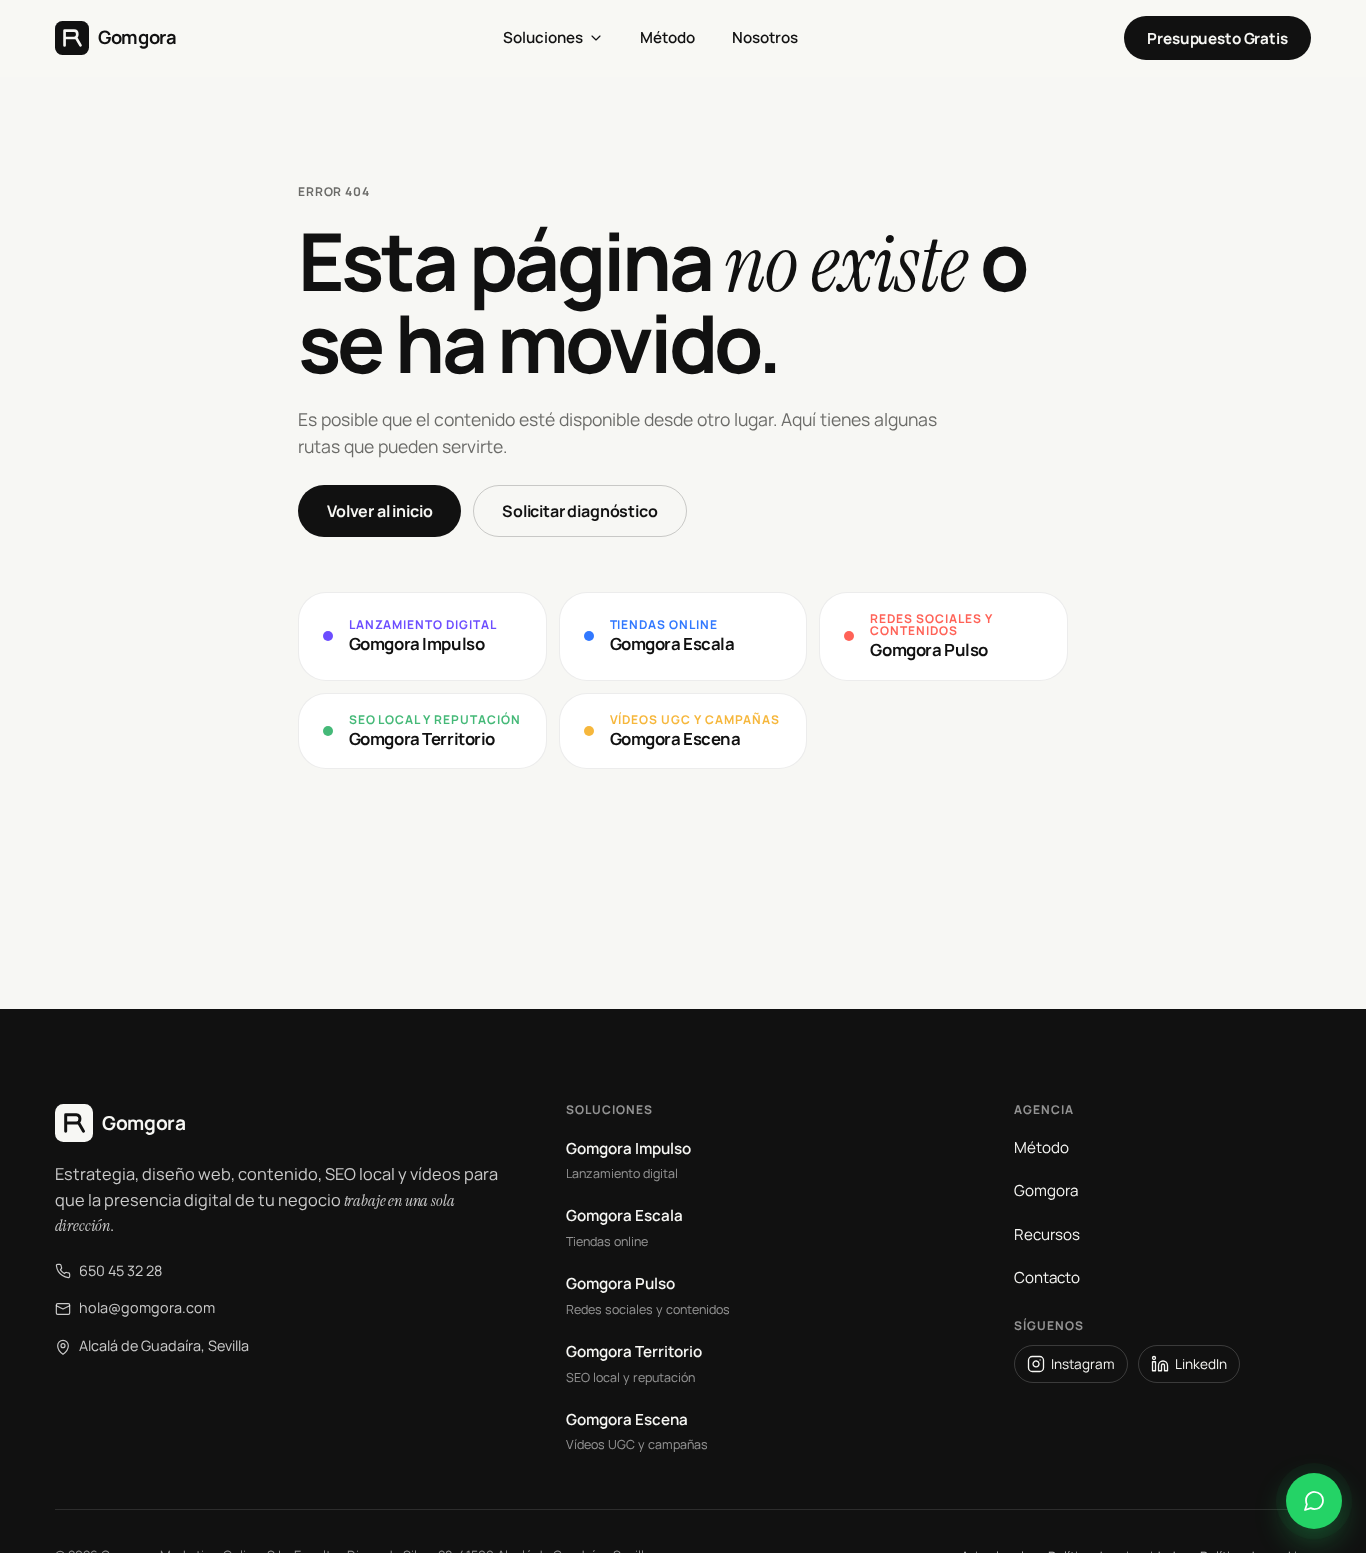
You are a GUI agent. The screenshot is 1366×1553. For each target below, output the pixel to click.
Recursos (1047, 1234)
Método (1041, 1147)
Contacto (1047, 1277)
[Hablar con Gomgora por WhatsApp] (1314, 1501)
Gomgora (1046, 1190)
